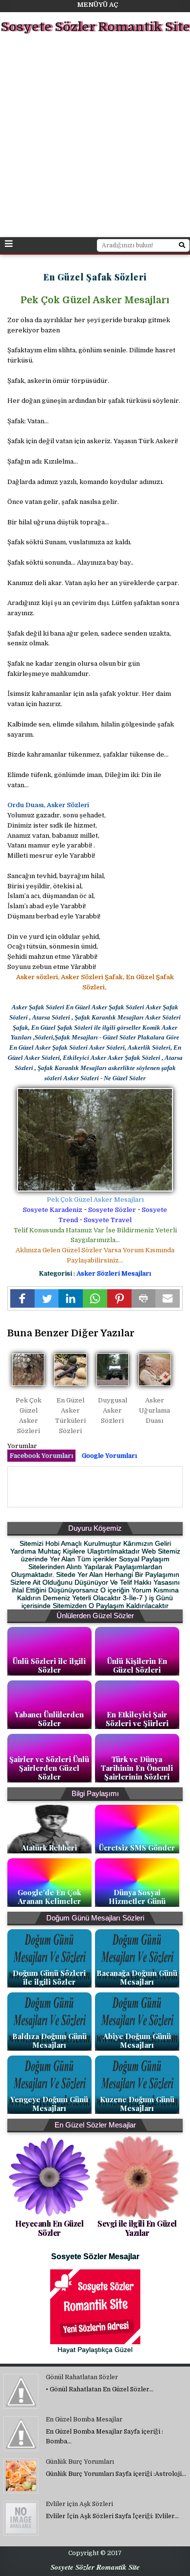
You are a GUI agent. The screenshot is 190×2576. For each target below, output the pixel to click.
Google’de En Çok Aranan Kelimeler (49, 1897)
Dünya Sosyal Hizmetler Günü (137, 1897)
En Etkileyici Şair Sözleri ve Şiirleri (137, 1719)
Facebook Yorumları (41, 1456)
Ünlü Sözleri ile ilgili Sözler (49, 1665)
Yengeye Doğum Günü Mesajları (49, 2104)
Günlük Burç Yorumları (80, 2462)
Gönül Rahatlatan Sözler (82, 2377)
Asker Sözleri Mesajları (114, 1273)
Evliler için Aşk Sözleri (79, 2504)
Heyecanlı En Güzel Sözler (49, 2228)
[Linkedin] (71, 1298)
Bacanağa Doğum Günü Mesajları (137, 1977)
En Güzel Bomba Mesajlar (84, 2420)
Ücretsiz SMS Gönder (137, 1848)
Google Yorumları (109, 1456)
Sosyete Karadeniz (53, 1210)
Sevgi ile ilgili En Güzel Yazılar (137, 2228)
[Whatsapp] (95, 1298)
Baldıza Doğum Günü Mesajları (49, 2040)
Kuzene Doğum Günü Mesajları (137, 2104)
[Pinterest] (119, 1298)
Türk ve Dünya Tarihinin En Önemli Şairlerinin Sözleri (137, 1768)
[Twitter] (47, 1298)
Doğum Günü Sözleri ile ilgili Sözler (49, 1977)
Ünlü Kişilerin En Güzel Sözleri (137, 1665)
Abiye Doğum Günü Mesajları (137, 2040)
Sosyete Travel (108, 1220)
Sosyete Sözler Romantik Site (95, 27)
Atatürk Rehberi (49, 1848)
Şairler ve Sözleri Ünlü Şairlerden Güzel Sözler (49, 1768)
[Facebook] (22, 1298)
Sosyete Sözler (112, 1210)
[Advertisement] (95, 137)
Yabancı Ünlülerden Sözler (49, 1719)
